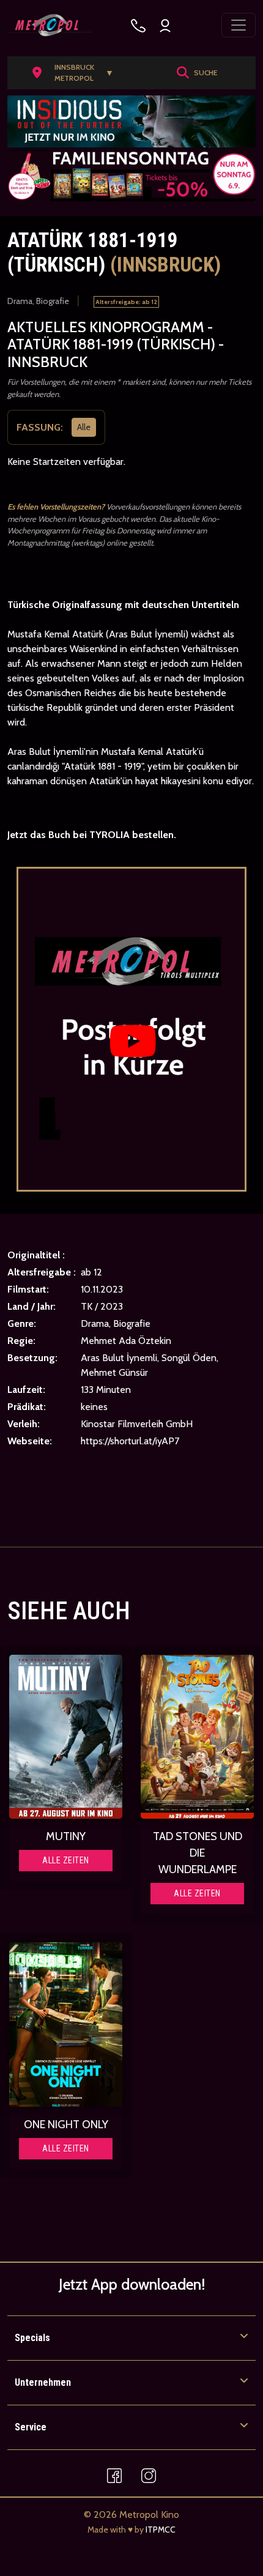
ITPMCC (161, 2530)
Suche (206, 72)
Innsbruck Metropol (84, 72)
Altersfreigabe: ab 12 (126, 302)
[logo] (50, 25)
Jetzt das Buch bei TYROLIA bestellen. (92, 835)
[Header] (131, 121)
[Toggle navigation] (239, 25)
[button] (77, 73)
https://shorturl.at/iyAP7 (130, 1441)
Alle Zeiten (66, 1860)
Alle (84, 427)
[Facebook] (114, 2475)
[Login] (165, 25)
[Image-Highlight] (66, 1737)
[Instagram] (149, 2475)
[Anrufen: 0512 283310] (138, 25)
